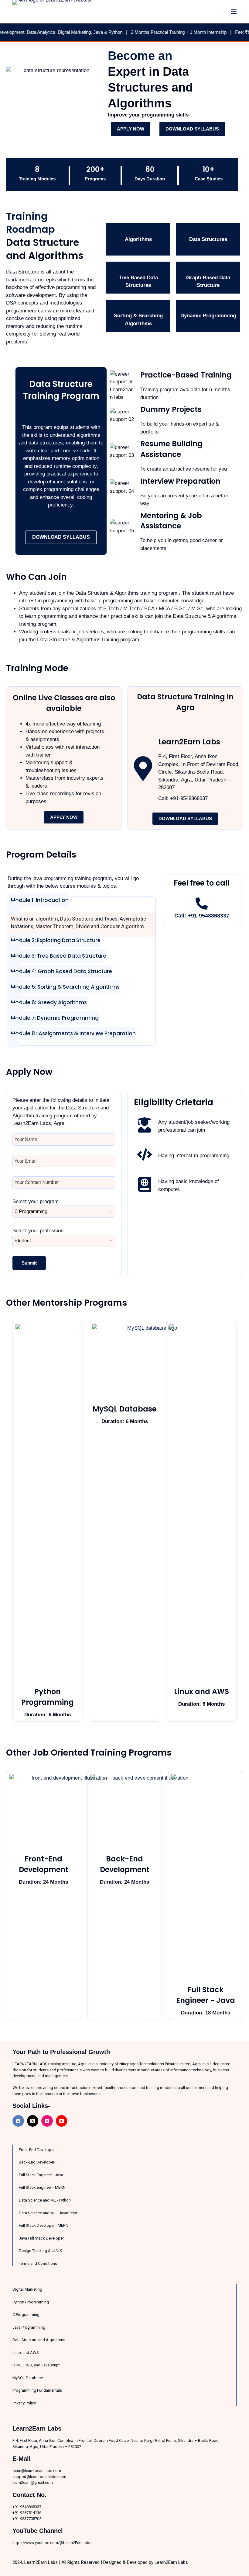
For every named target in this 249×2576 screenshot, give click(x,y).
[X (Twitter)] (33, 2121)
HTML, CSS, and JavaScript (36, 2365)
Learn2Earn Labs (171, 2562)
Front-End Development (44, 1864)
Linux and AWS (201, 1692)
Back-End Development (125, 1864)
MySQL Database (124, 1409)
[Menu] (234, 12)
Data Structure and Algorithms (39, 2340)
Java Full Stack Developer (41, 2238)
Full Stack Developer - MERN (44, 2225)
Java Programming (29, 2327)
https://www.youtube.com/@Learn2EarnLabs (52, 2543)
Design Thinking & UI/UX (40, 2251)
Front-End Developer (37, 2150)
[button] (38, 904)
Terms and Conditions (38, 2263)
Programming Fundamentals (37, 2390)
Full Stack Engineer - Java (206, 1995)
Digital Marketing (27, 2289)
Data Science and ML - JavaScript (48, 2213)
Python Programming (48, 1697)
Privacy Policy (24, 2403)
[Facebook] (18, 2121)
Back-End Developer (37, 2162)
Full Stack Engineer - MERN (42, 2187)
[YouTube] (62, 2121)
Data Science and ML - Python (45, 2200)
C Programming (26, 2315)
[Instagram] (47, 2121)
